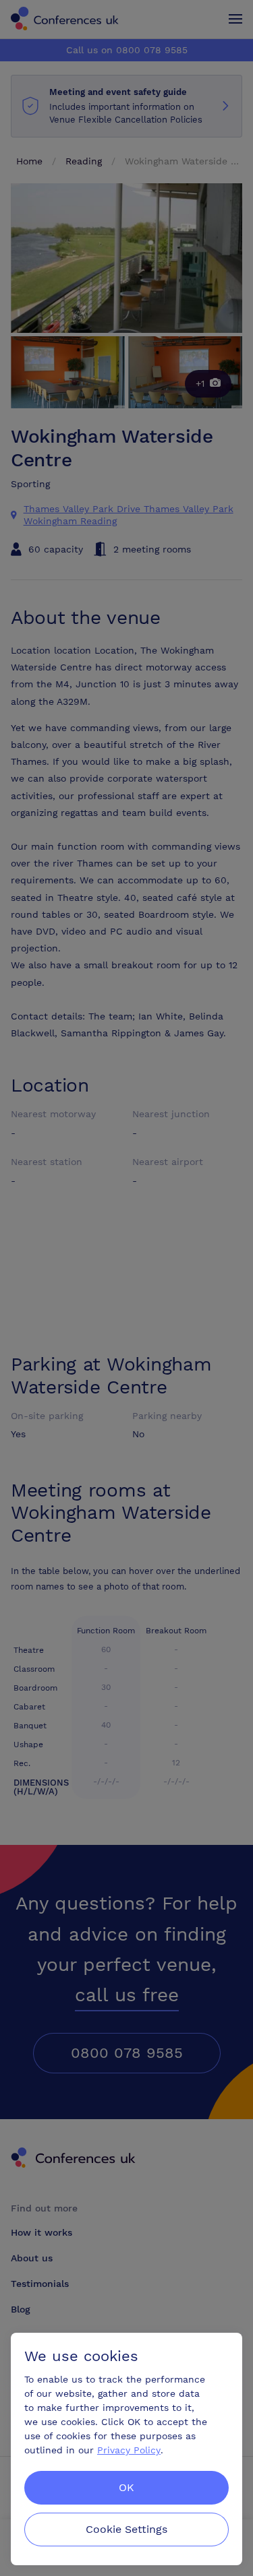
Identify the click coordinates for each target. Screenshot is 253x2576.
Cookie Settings (126, 2529)
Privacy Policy (129, 2450)
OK (126, 2487)
